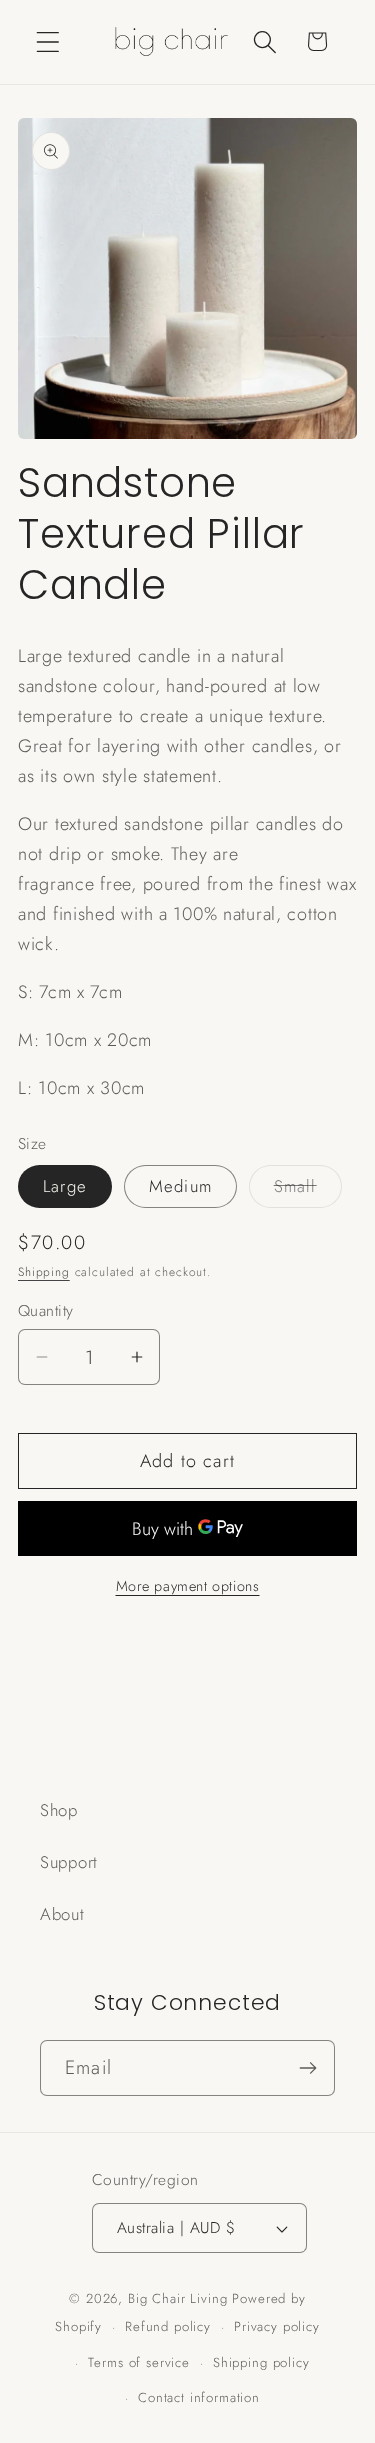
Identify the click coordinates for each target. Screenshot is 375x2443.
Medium (180, 1186)
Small (308, 1190)
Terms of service (138, 2362)
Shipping (44, 1272)
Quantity (46, 1311)
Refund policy (168, 2326)
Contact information (199, 2397)
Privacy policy (277, 2326)
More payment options (188, 1586)
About (62, 1914)
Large (65, 1186)
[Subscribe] (307, 2068)
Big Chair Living (177, 2298)
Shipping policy (261, 2362)
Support (69, 1862)
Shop (59, 1810)
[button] (48, 41)
